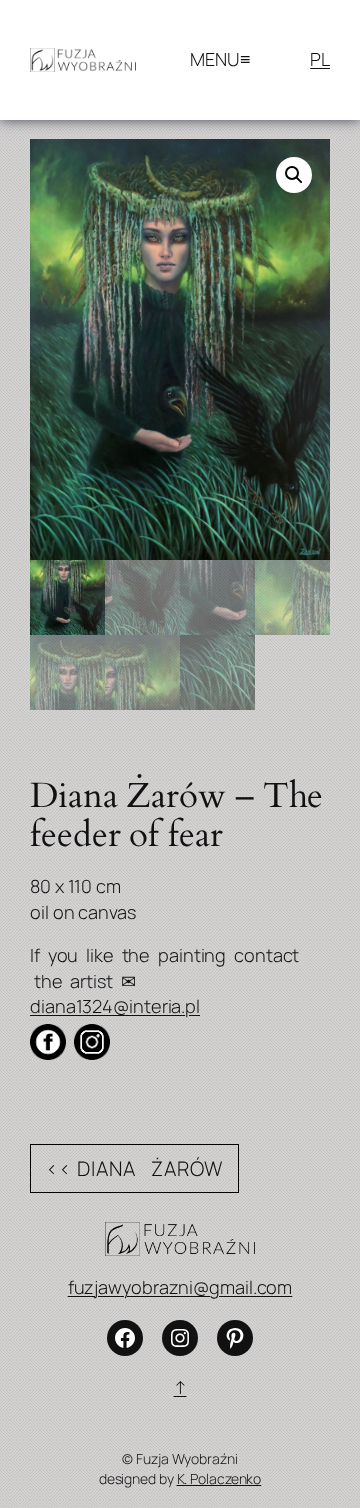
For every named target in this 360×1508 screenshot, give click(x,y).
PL (320, 59)
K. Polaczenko (219, 1478)
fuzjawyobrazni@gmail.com (180, 1287)
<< (59, 1168)
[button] (294, 175)
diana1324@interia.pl (115, 1006)
